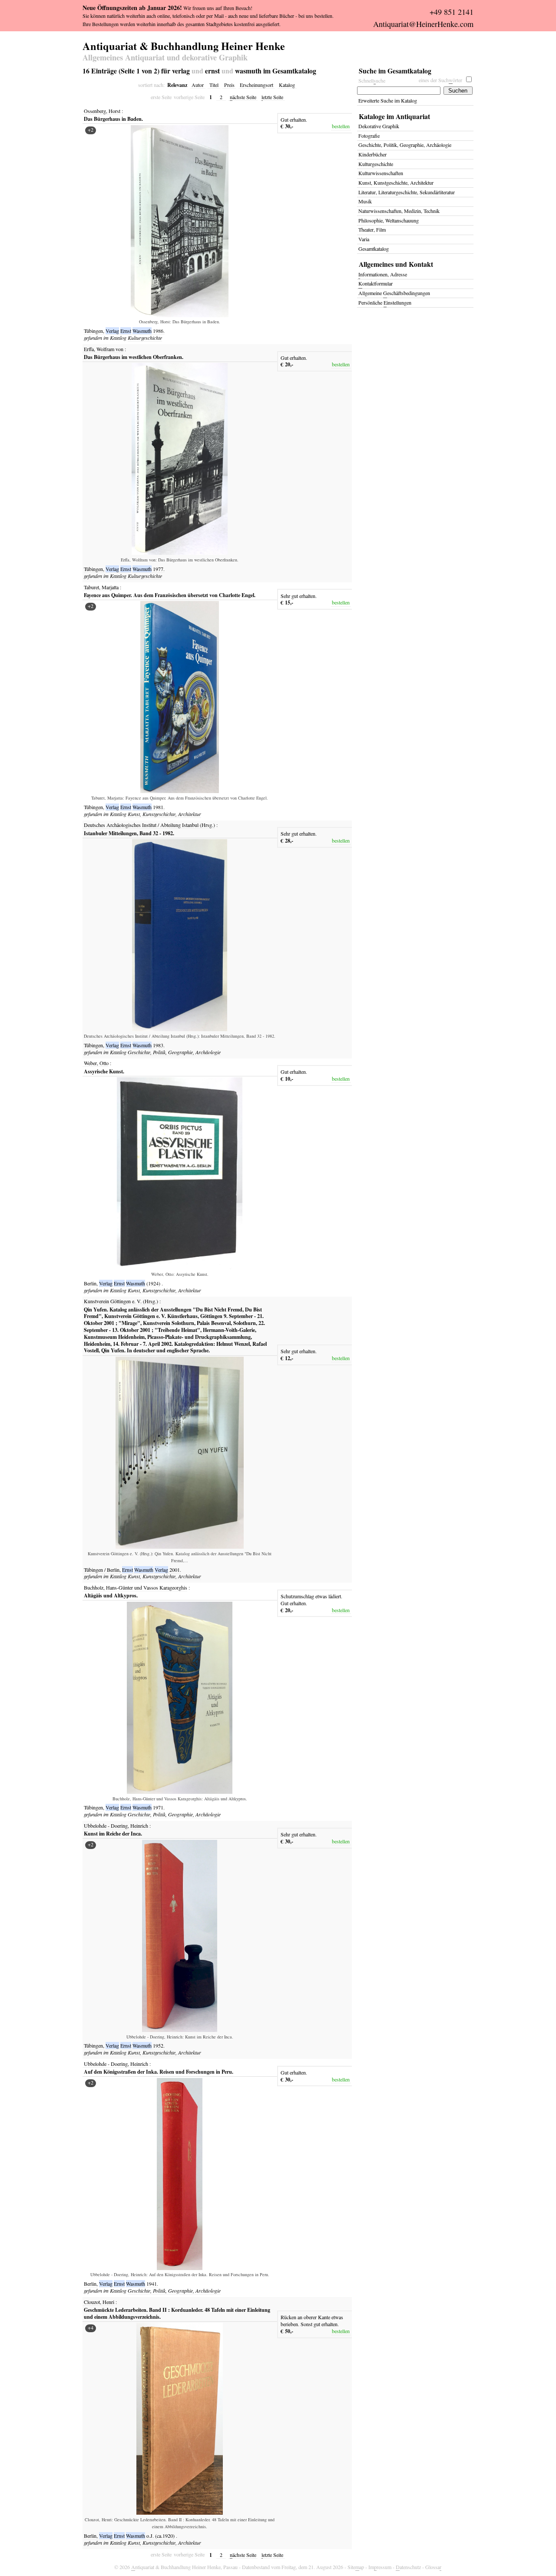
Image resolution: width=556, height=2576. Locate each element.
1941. (152, 2284)
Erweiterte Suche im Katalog (388, 100)
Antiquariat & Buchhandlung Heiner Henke (184, 45)
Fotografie (369, 136)
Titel (214, 85)
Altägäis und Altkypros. (111, 1595)
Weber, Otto (96, 1063)
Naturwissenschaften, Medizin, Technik (399, 211)
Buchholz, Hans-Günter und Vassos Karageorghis (135, 1587)
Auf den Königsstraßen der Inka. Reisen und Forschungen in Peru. (159, 2071)
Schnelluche (372, 80)
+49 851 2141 (452, 12)
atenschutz (408, 2567)
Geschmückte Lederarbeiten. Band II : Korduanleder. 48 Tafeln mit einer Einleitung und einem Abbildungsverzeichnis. (177, 2313)
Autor (198, 85)
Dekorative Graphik (379, 126)
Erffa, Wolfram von (103, 349)
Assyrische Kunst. (104, 1071)
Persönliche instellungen (385, 302)
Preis (229, 85)
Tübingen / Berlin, (102, 1570)
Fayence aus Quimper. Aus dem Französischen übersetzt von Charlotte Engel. (170, 595)
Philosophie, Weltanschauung (389, 220)
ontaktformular (376, 283)
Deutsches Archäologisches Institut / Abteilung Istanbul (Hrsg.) (149, 825)
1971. (159, 1807)
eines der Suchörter (440, 80)
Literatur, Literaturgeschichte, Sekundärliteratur (407, 192)
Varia (364, 239)
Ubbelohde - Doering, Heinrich (116, 1826)
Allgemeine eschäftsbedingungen (394, 293)
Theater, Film (372, 229)
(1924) (153, 1283)
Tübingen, (94, 331)
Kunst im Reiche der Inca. (113, 1833)
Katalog (287, 85)
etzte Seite (272, 97)
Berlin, (91, 1283)
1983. (159, 1045)
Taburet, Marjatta (101, 587)
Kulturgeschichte (145, 338)
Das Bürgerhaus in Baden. (113, 119)
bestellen (341, 126)
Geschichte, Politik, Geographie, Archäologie (174, 1052)
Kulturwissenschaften (381, 173)
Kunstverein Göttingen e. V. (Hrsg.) (121, 1301)
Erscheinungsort (256, 85)
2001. (175, 1570)
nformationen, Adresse (383, 274)
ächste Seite (243, 97)
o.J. (127, 2536)
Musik (365, 201)
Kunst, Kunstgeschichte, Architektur (164, 814)
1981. (159, 807)
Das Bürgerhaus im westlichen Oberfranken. (134, 357)
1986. (159, 331)
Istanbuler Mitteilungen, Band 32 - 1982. (129, 833)
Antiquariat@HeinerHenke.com (423, 24)
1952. (159, 2045)
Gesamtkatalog (374, 249)
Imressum (380, 2567)
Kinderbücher (372, 154)
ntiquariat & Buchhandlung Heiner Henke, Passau (184, 2567)
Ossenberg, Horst (102, 111)
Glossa (433, 2567)
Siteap (356, 2567)
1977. (159, 569)
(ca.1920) (165, 2536)
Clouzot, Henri (99, 2302)
